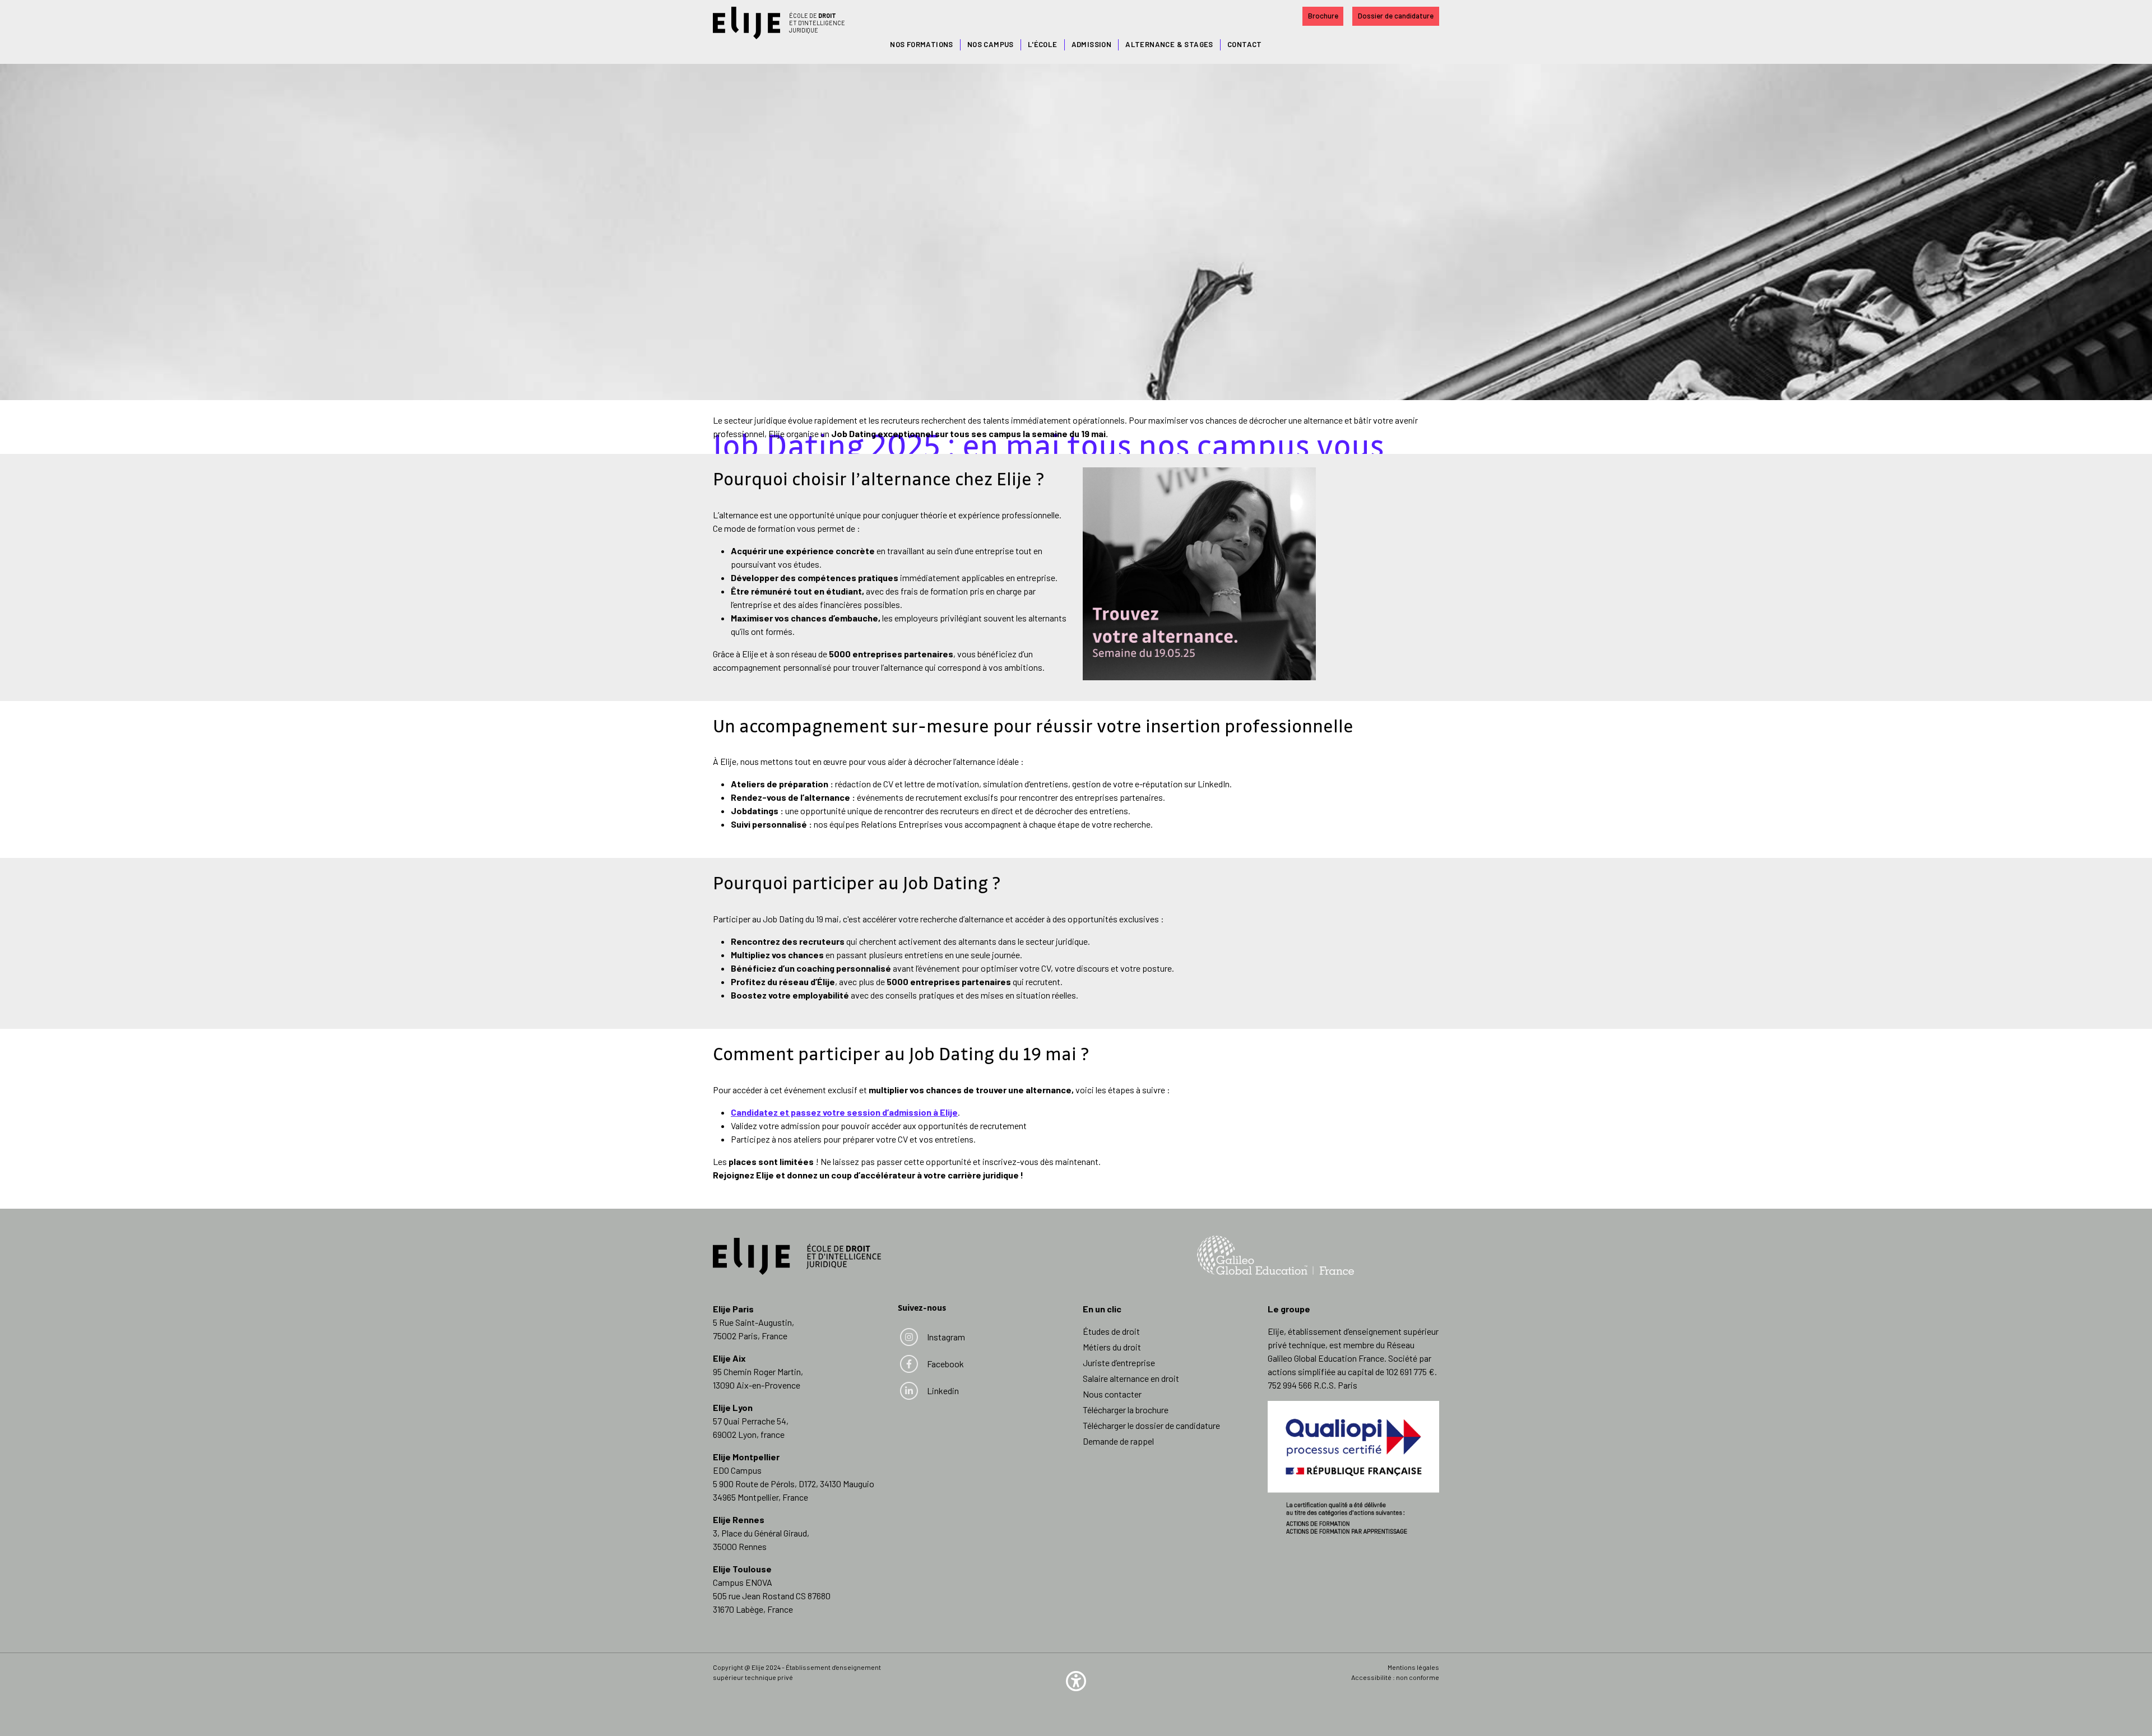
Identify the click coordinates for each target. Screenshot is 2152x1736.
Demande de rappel (1118, 1441)
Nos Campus (991, 44)
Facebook (945, 1364)
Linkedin (944, 1391)
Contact (1245, 44)
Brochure (1323, 16)
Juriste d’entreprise (1119, 1363)
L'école (1043, 44)
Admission (1092, 44)
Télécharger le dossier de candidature (1151, 1425)
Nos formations (922, 44)
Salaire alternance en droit (1131, 1378)
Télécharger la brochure (1126, 1410)
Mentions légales (1413, 1667)
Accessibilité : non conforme (1395, 1677)
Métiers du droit (1112, 1347)
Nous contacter (1112, 1394)
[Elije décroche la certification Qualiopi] (1353, 1466)
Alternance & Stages (1169, 44)
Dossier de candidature (1396, 16)
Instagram (946, 1337)
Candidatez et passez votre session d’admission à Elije (844, 1112)
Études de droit (1111, 1331)
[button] (1076, 1680)
